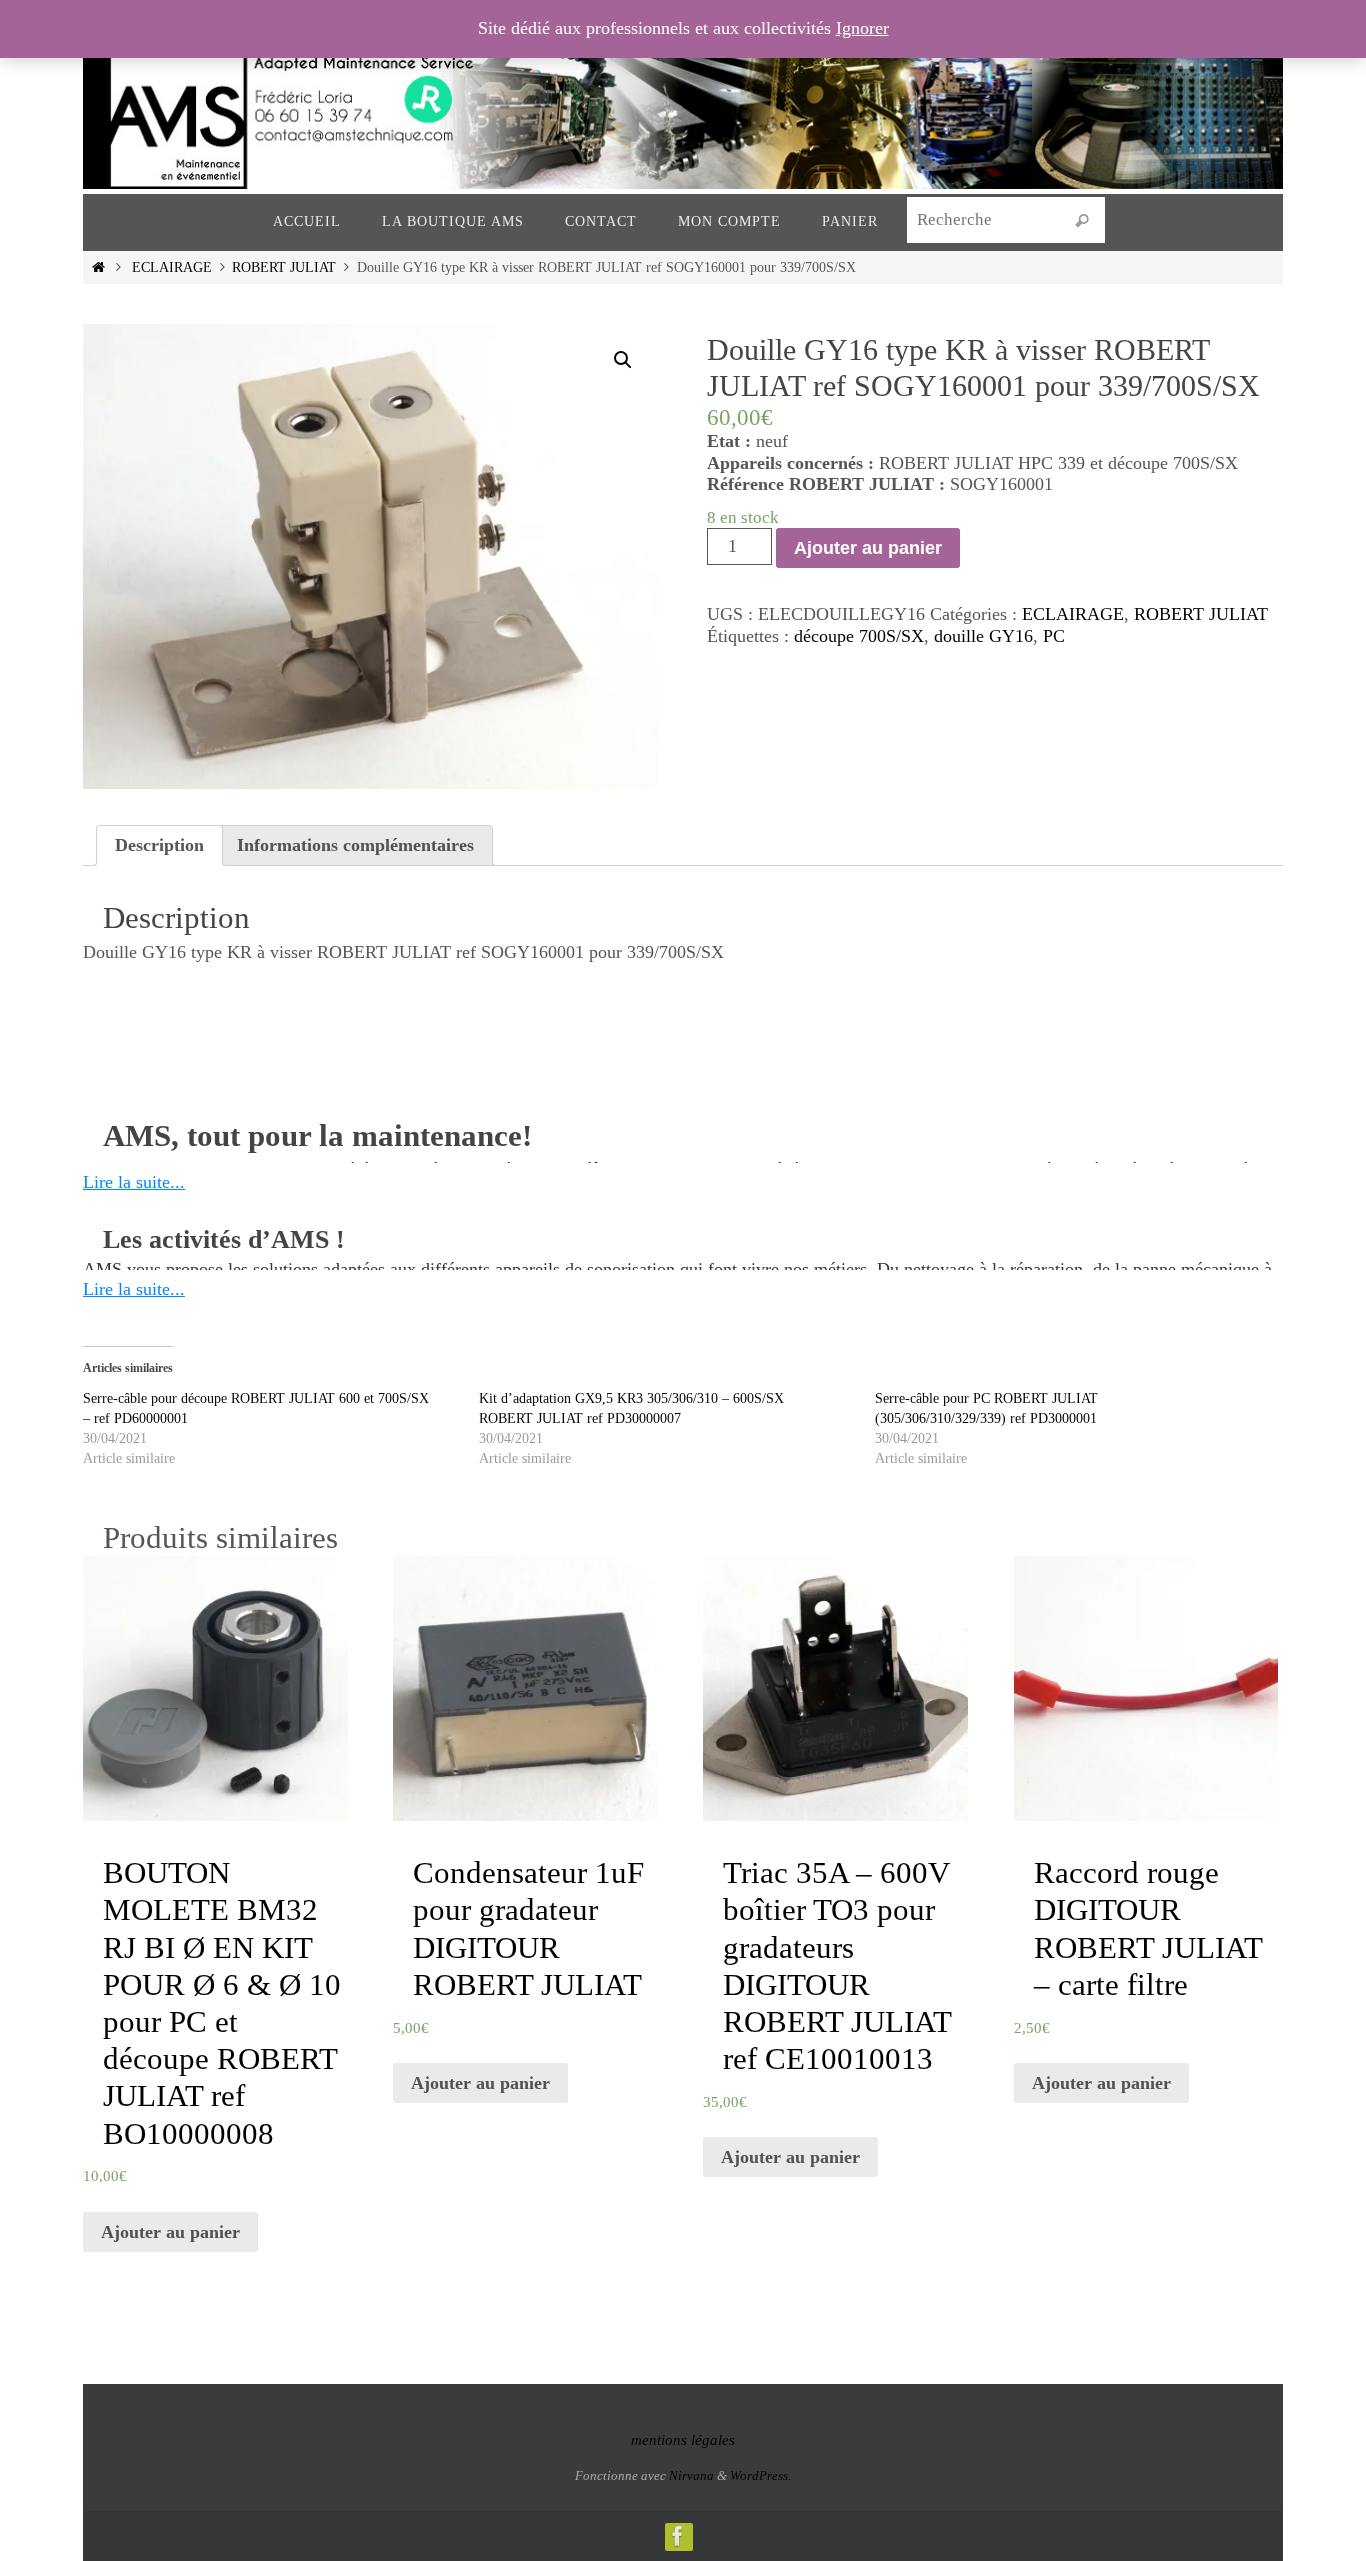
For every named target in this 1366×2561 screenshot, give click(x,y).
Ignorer (862, 28)
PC (1054, 636)
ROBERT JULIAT (284, 267)
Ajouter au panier (868, 548)
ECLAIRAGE (172, 267)
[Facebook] (678, 2536)
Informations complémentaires (355, 845)
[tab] (159, 846)
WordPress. (760, 2475)
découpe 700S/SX (859, 636)
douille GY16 (983, 636)
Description (159, 845)
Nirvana (691, 2475)
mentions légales (683, 2440)
